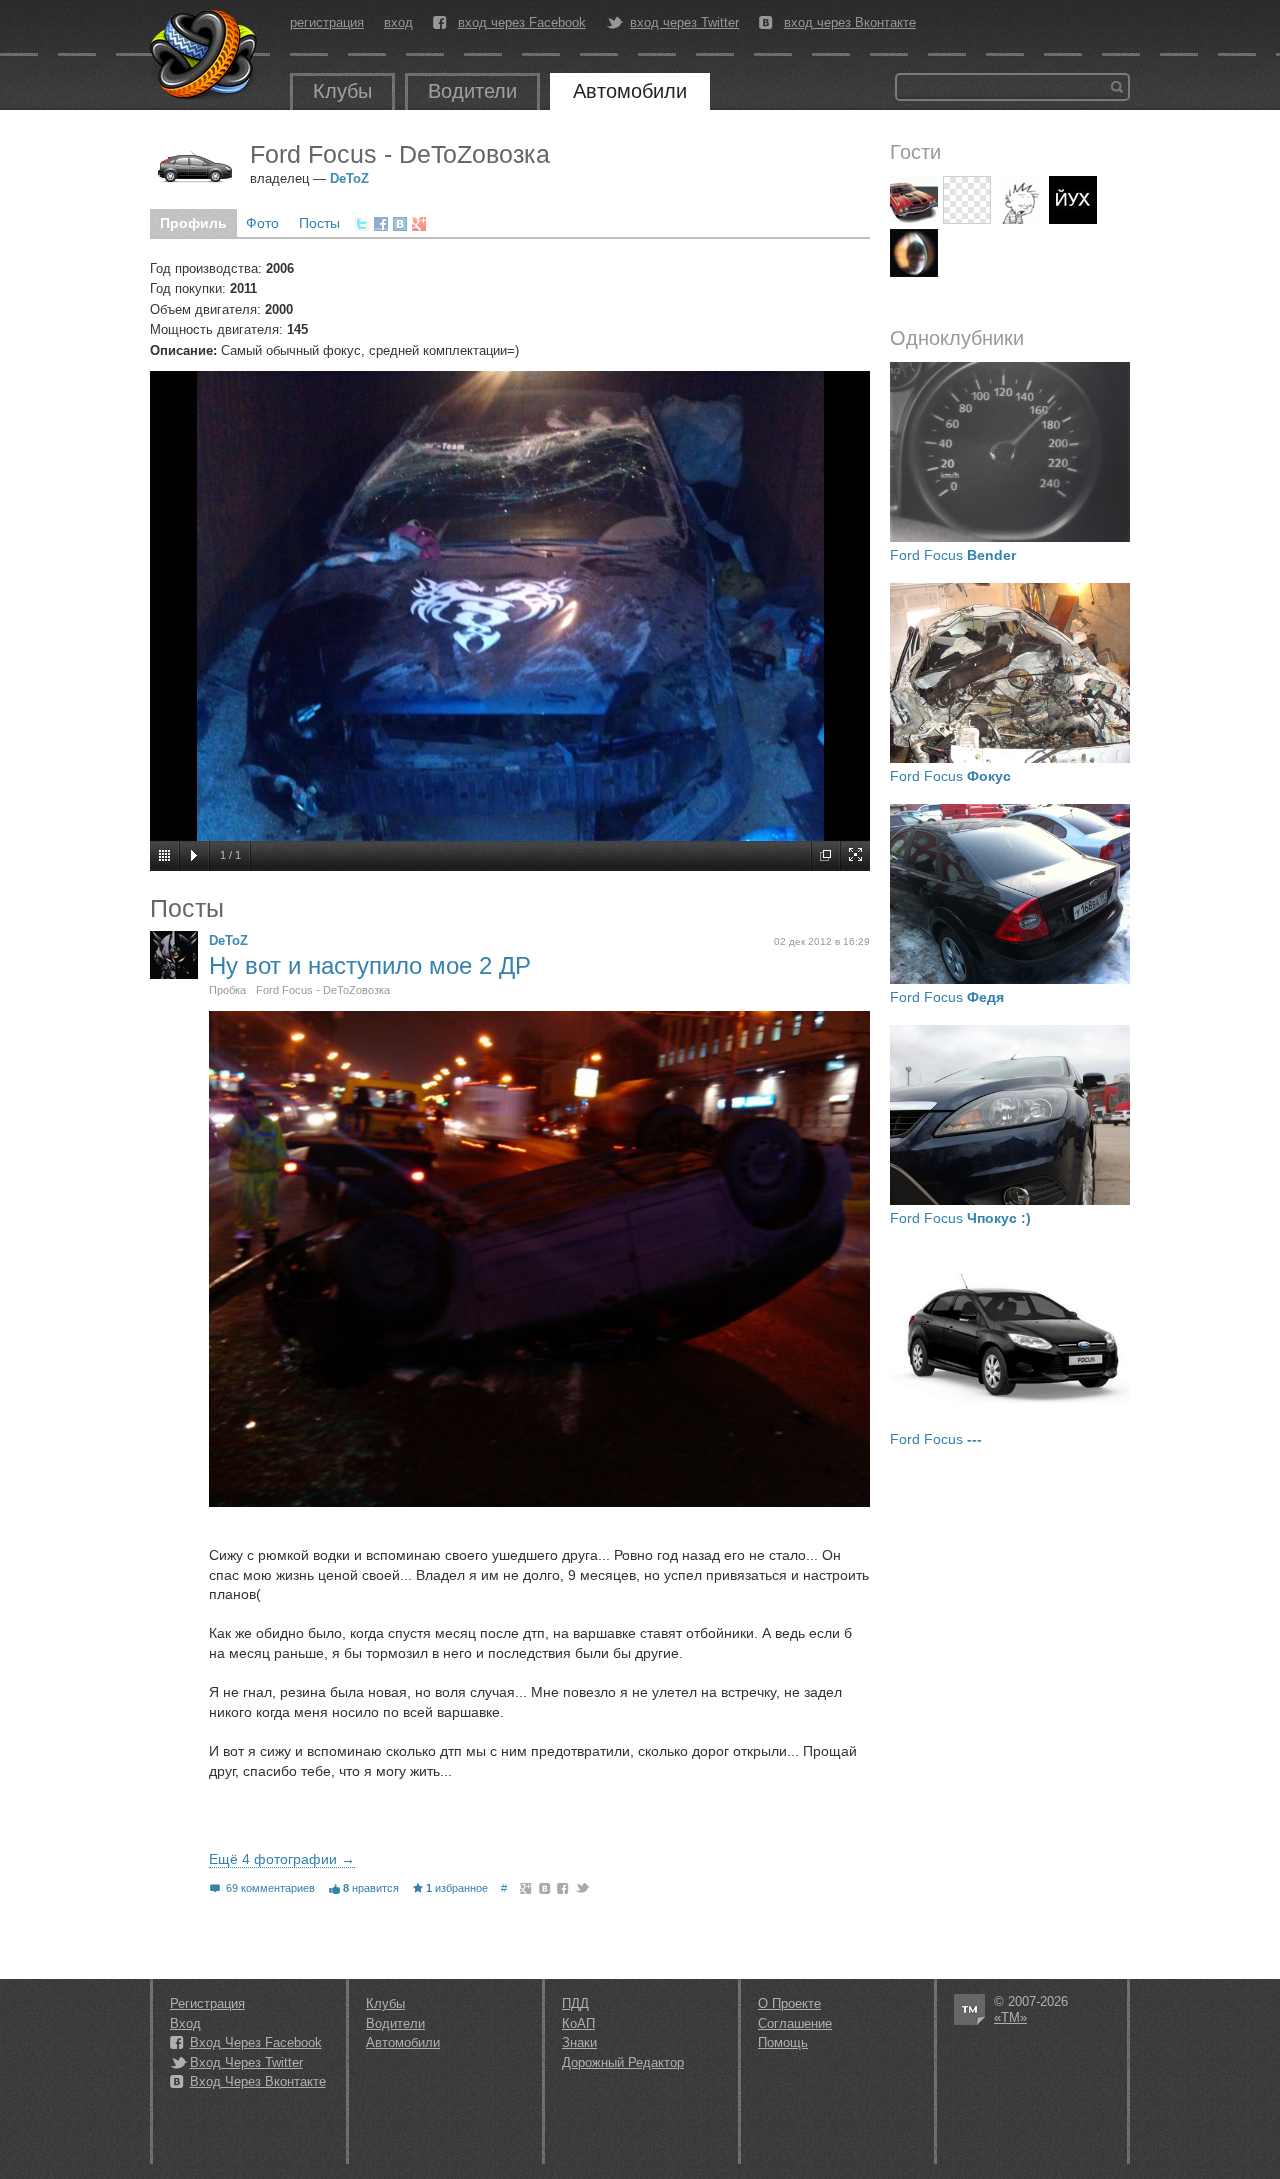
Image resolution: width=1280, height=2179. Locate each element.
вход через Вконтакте (850, 23)
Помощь (783, 2042)
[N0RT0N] (1073, 200)
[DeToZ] (174, 955)
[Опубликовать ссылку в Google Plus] (419, 224)
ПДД (575, 2003)
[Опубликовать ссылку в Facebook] (381, 224)
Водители (472, 91)
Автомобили (630, 91)
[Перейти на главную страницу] (205, 55)
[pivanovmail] (914, 200)
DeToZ (349, 178)
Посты (319, 223)
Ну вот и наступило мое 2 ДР (370, 965)
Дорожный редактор (623, 2062)
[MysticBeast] (914, 253)
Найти (1117, 87)
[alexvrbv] (967, 200)
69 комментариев (270, 1888)
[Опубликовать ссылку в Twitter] (362, 224)
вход (398, 22)
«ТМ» (1010, 2017)
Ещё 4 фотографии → (282, 1859)
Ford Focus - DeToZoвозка (323, 990)
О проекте (789, 2003)
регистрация (327, 22)
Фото (262, 223)
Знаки (579, 2042)
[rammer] (1020, 200)
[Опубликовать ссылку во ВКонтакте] (400, 224)
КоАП (578, 2023)
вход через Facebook (522, 23)
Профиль (193, 223)
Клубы (342, 91)
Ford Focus (953, 555)
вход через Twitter (684, 23)
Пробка (227, 990)
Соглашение (795, 2023)
